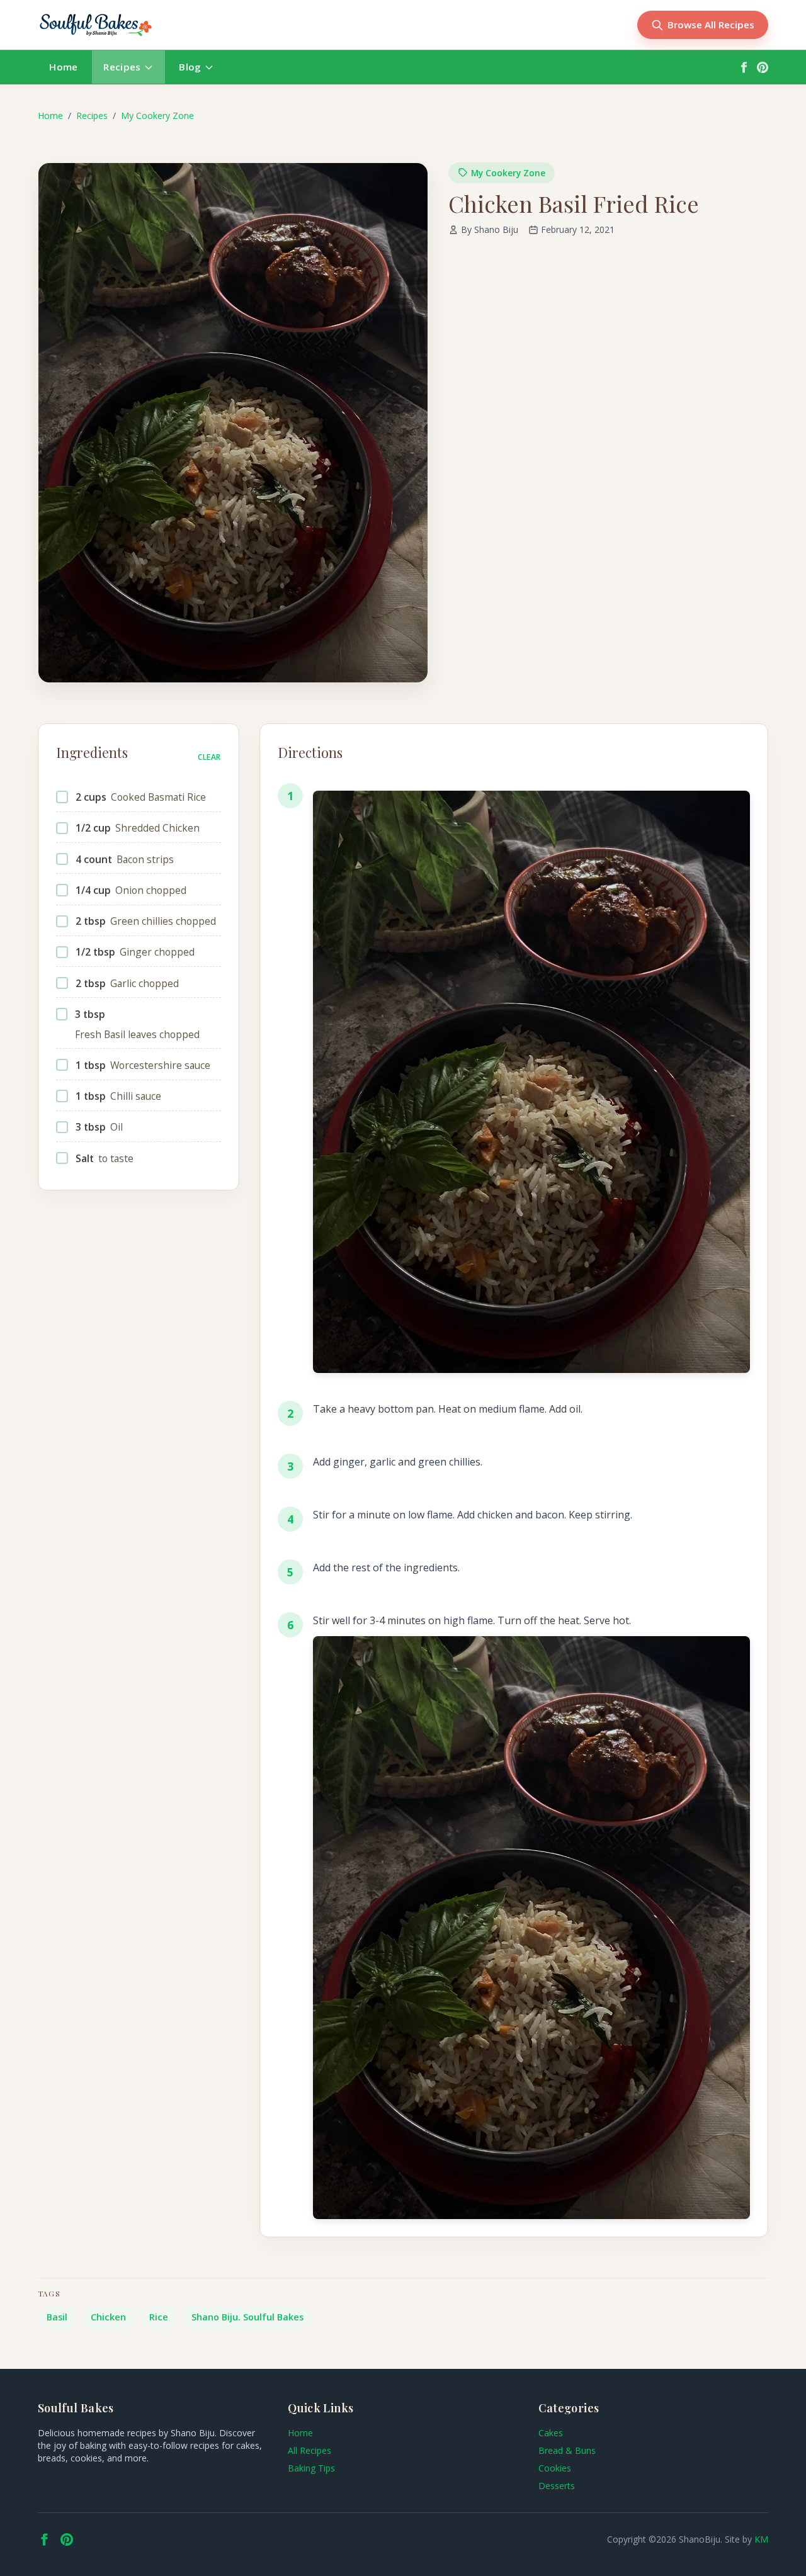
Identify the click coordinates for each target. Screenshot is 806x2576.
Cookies (555, 2468)
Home (63, 67)
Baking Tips (311, 2468)
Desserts (557, 2486)
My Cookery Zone (157, 116)
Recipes (122, 67)
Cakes (551, 2433)
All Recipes (309, 2450)
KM (761, 2539)
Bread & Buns (567, 2450)
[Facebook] (744, 67)
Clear (209, 757)
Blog (190, 67)
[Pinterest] (763, 67)
